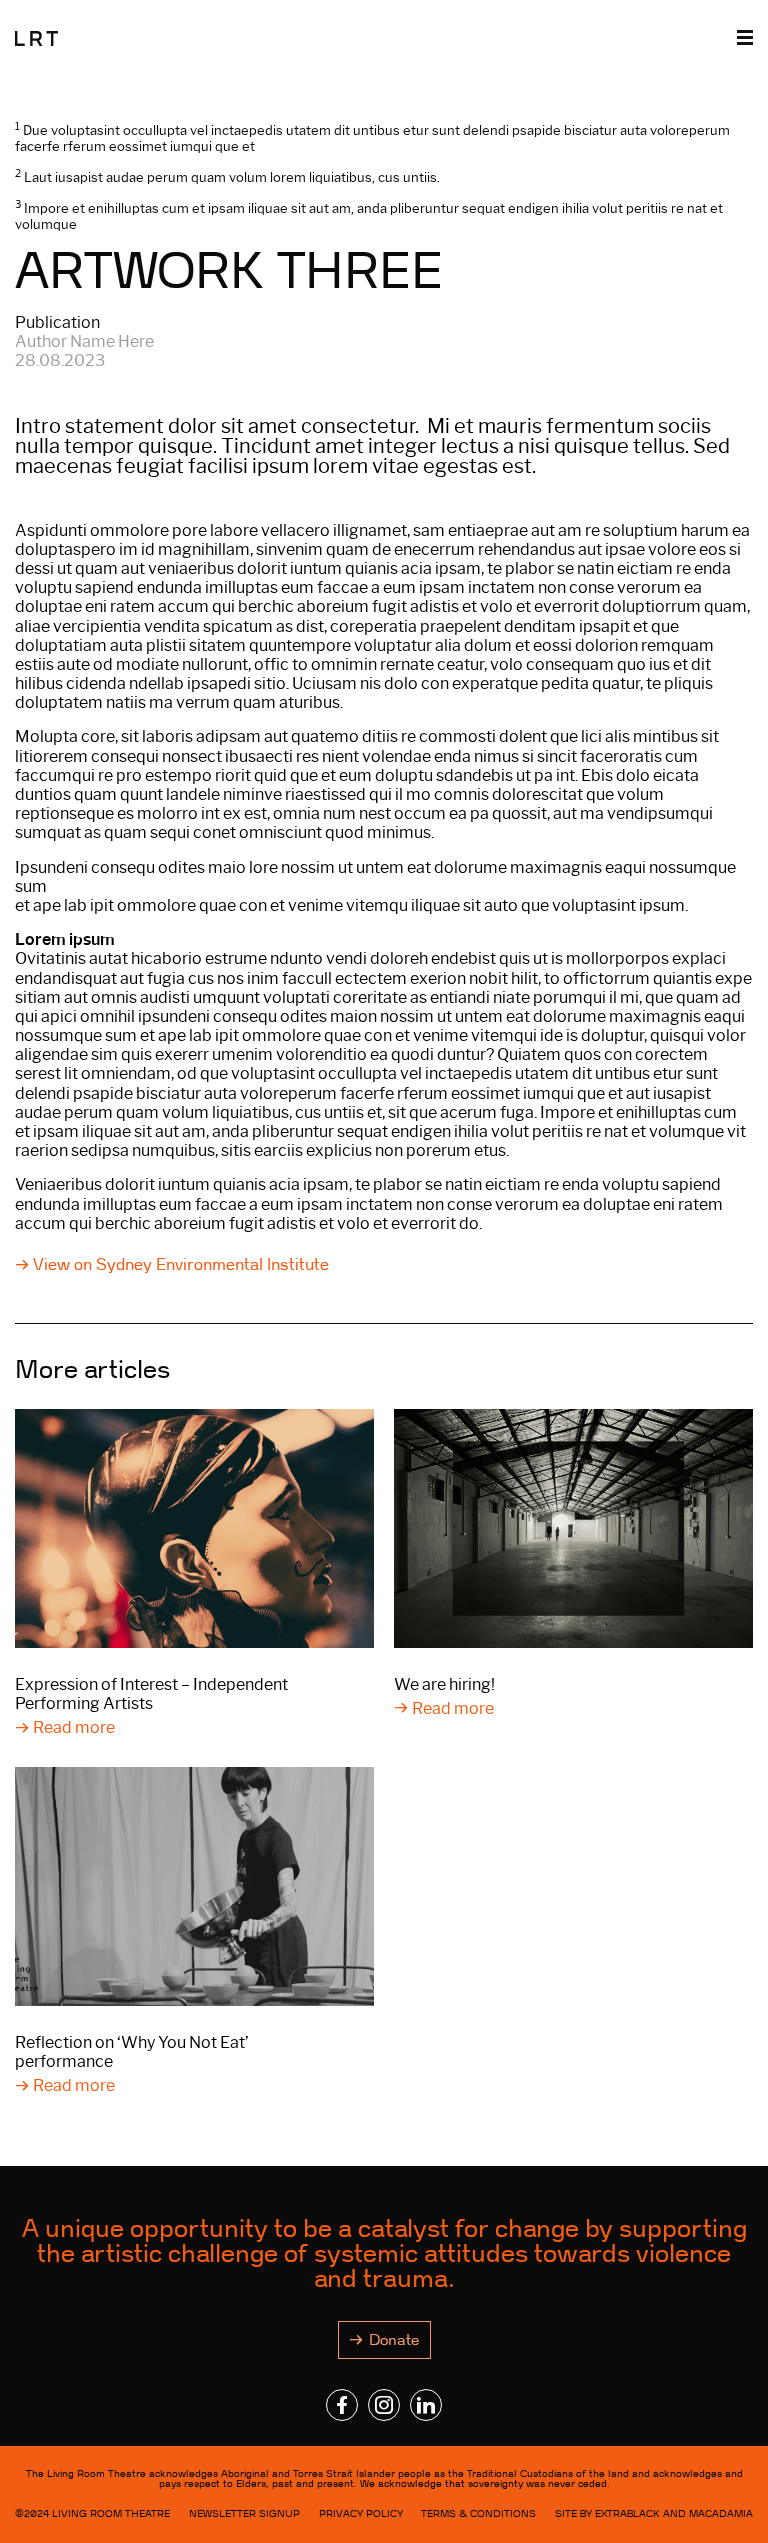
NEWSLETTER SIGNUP (244, 2513)
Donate (394, 2340)
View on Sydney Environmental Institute (181, 1265)
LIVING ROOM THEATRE (111, 2513)
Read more (74, 1727)
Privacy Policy (361, 2513)
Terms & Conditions (478, 2513)
